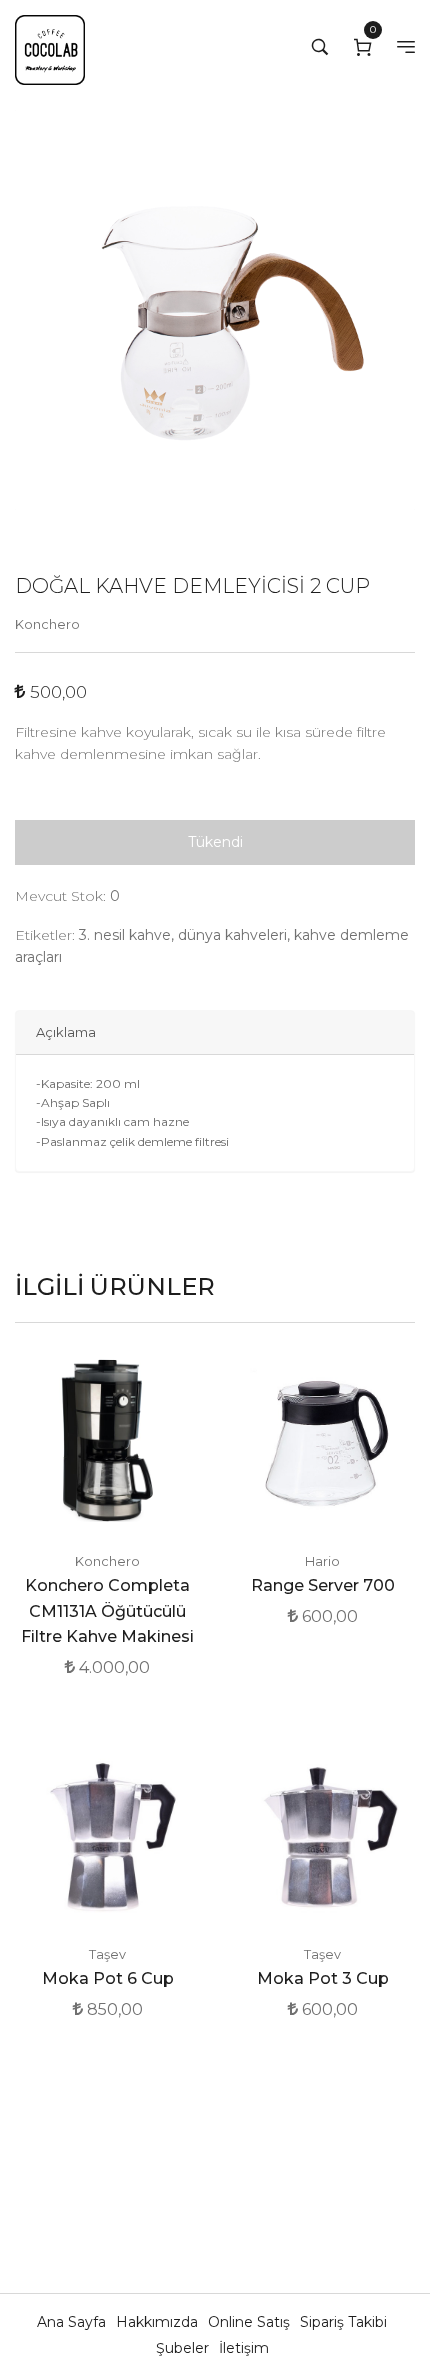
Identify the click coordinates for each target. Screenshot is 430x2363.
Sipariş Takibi (343, 2322)
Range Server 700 (323, 1585)
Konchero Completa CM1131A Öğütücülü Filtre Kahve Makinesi (107, 1611)
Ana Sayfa (73, 2322)
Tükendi (215, 842)
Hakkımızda (159, 2322)
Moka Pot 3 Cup (323, 1978)
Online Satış (251, 2322)
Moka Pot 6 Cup (108, 1978)
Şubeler (184, 2348)
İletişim (244, 2348)
